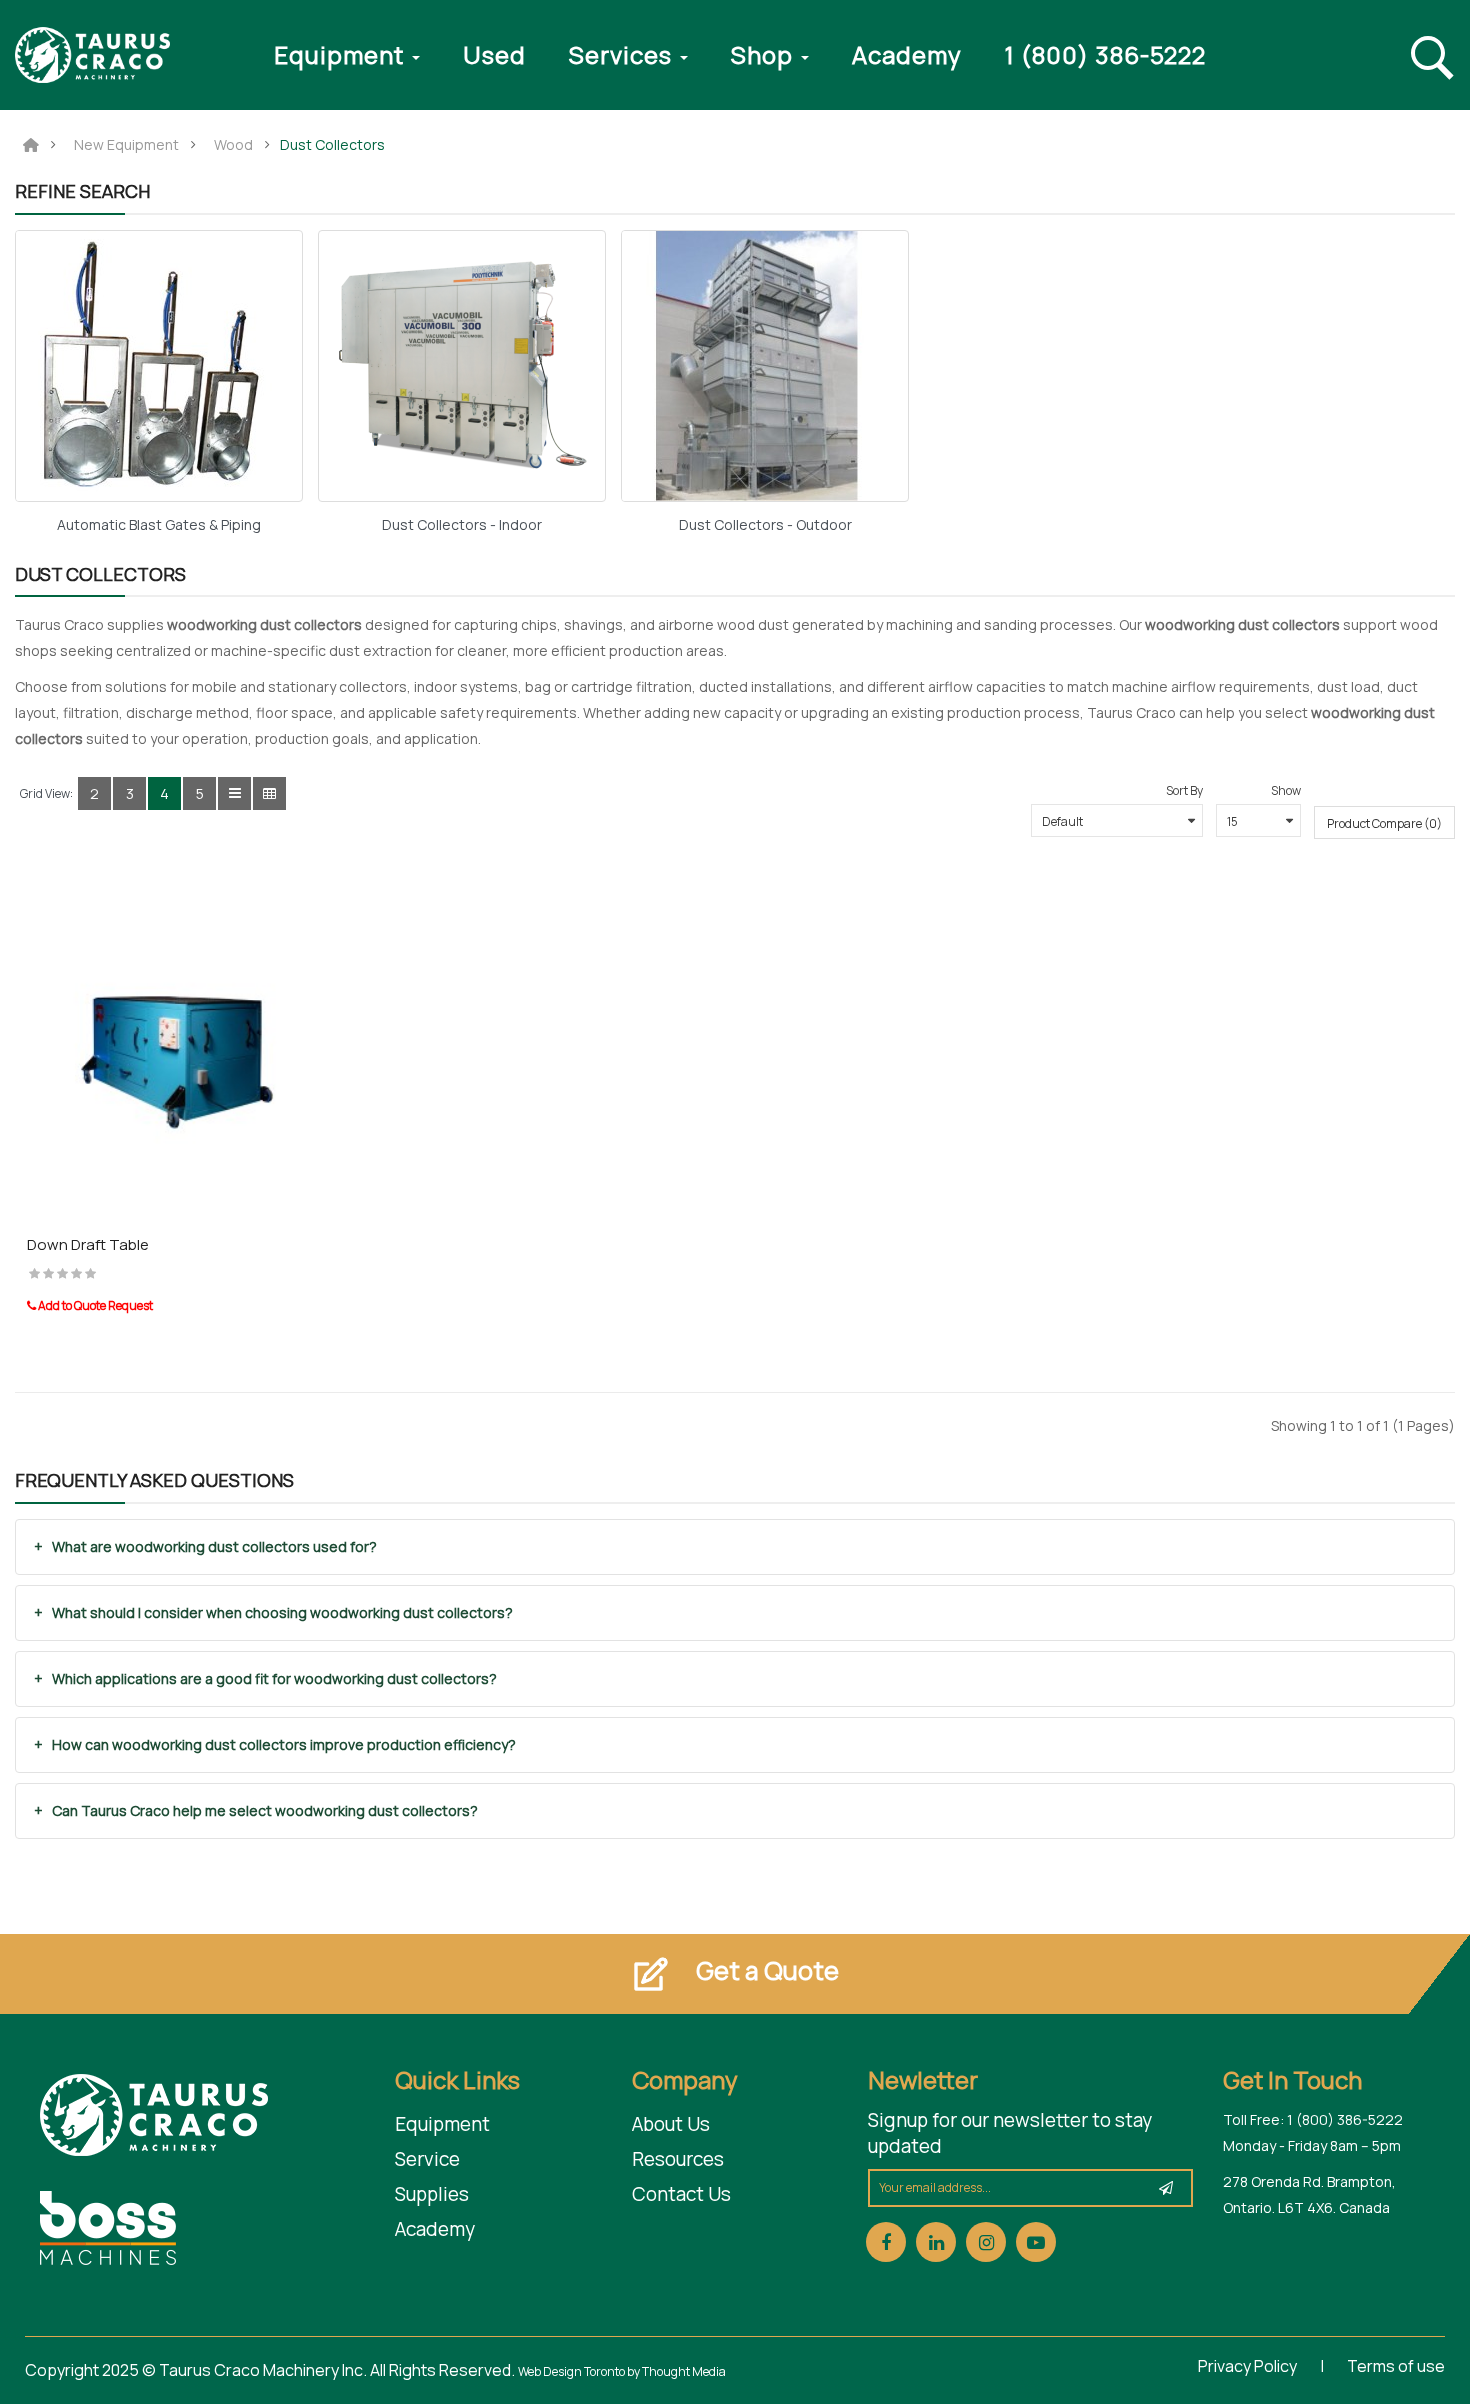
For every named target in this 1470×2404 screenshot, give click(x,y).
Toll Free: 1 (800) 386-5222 (1313, 2119)
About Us (671, 2124)
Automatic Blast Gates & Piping (159, 524)
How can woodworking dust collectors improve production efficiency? (284, 1744)
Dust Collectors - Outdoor (765, 524)
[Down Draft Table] (184, 1050)
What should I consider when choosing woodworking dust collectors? (282, 1612)
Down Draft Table (88, 1244)
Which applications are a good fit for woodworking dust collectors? (274, 1678)
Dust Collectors (332, 145)
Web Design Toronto (572, 2371)
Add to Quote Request (94, 1305)
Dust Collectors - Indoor (462, 524)
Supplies (432, 2194)
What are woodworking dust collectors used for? (214, 1546)
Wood (233, 145)
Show (1286, 790)
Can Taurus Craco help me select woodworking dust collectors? (265, 1810)
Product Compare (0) (1384, 823)
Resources (678, 2159)
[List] (234, 793)
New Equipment (126, 145)
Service (427, 2159)
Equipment (442, 2124)
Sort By (1184, 790)
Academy (435, 2229)
